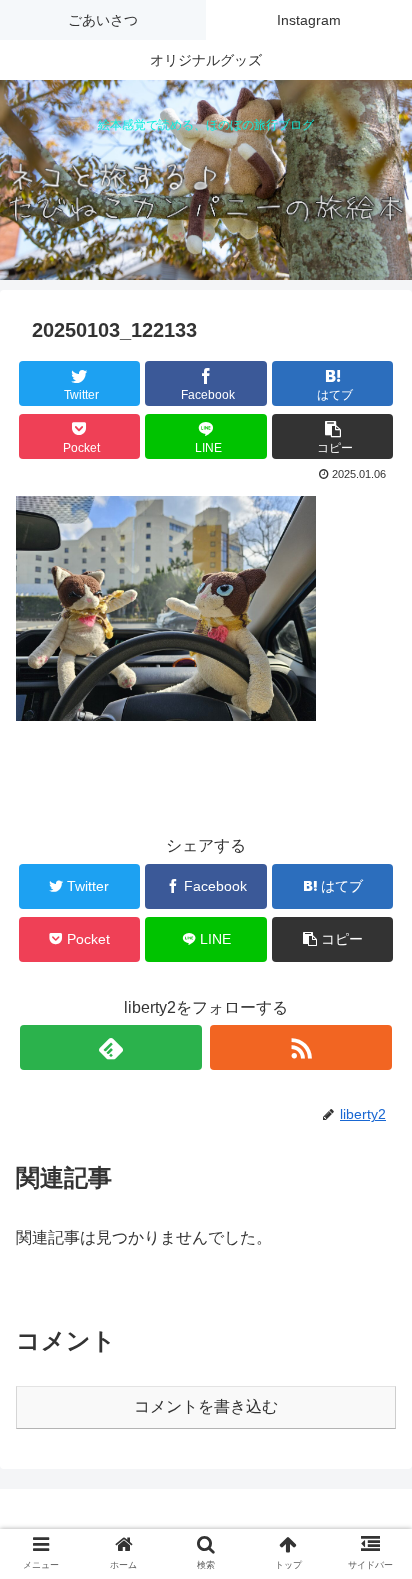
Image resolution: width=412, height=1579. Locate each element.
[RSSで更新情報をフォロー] (301, 1047)
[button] (370, 1562)
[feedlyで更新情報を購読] (111, 1047)
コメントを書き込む (206, 1406)
